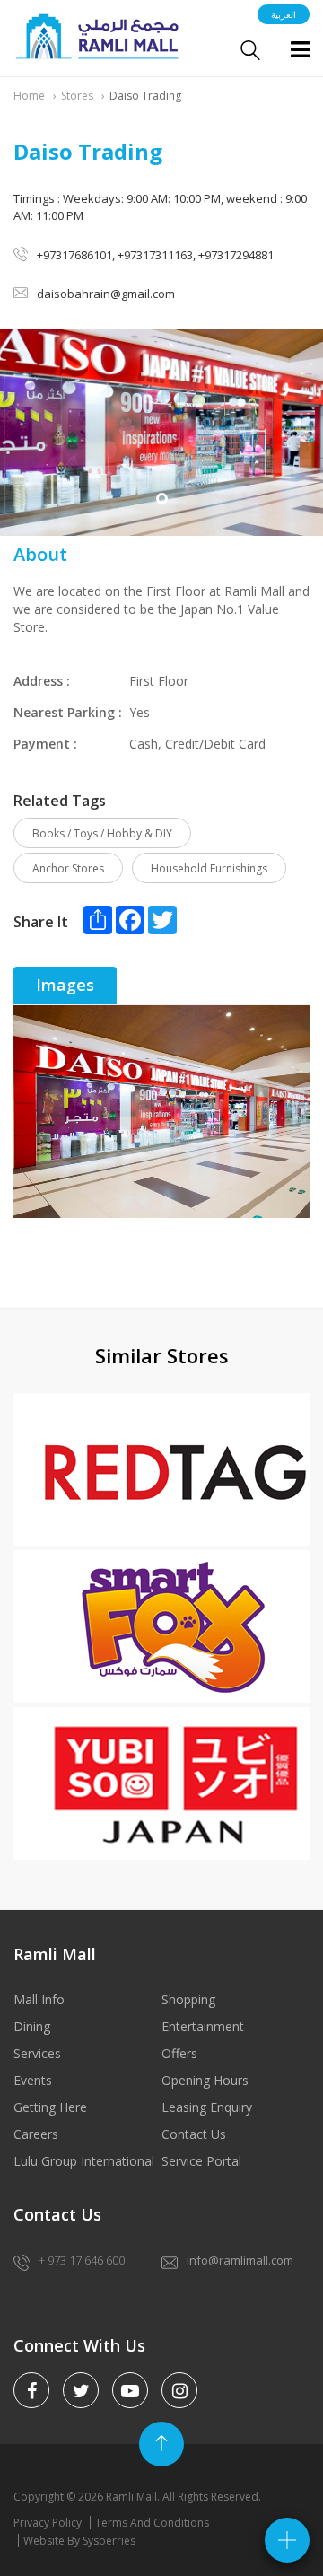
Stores (77, 96)
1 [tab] (162, 499)
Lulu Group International (84, 2161)
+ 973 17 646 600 (82, 2260)
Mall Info (39, 1999)
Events (33, 2080)
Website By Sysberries (79, 2541)
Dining (32, 2026)
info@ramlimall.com (240, 2260)
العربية (284, 14)
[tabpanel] (161, 433)
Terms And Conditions (152, 2523)
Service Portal (201, 2161)
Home (29, 96)
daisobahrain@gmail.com (106, 294)
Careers (36, 2134)
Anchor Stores (68, 868)
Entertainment (203, 2026)
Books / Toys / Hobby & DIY (102, 833)
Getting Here (50, 2107)
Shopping (188, 1999)
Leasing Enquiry (207, 2107)
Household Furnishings (209, 868)
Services (37, 2053)
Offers (179, 2053)
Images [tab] (65, 985)
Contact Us (194, 2134)
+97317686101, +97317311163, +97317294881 (155, 255)
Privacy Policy (48, 2523)
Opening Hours (205, 2080)
